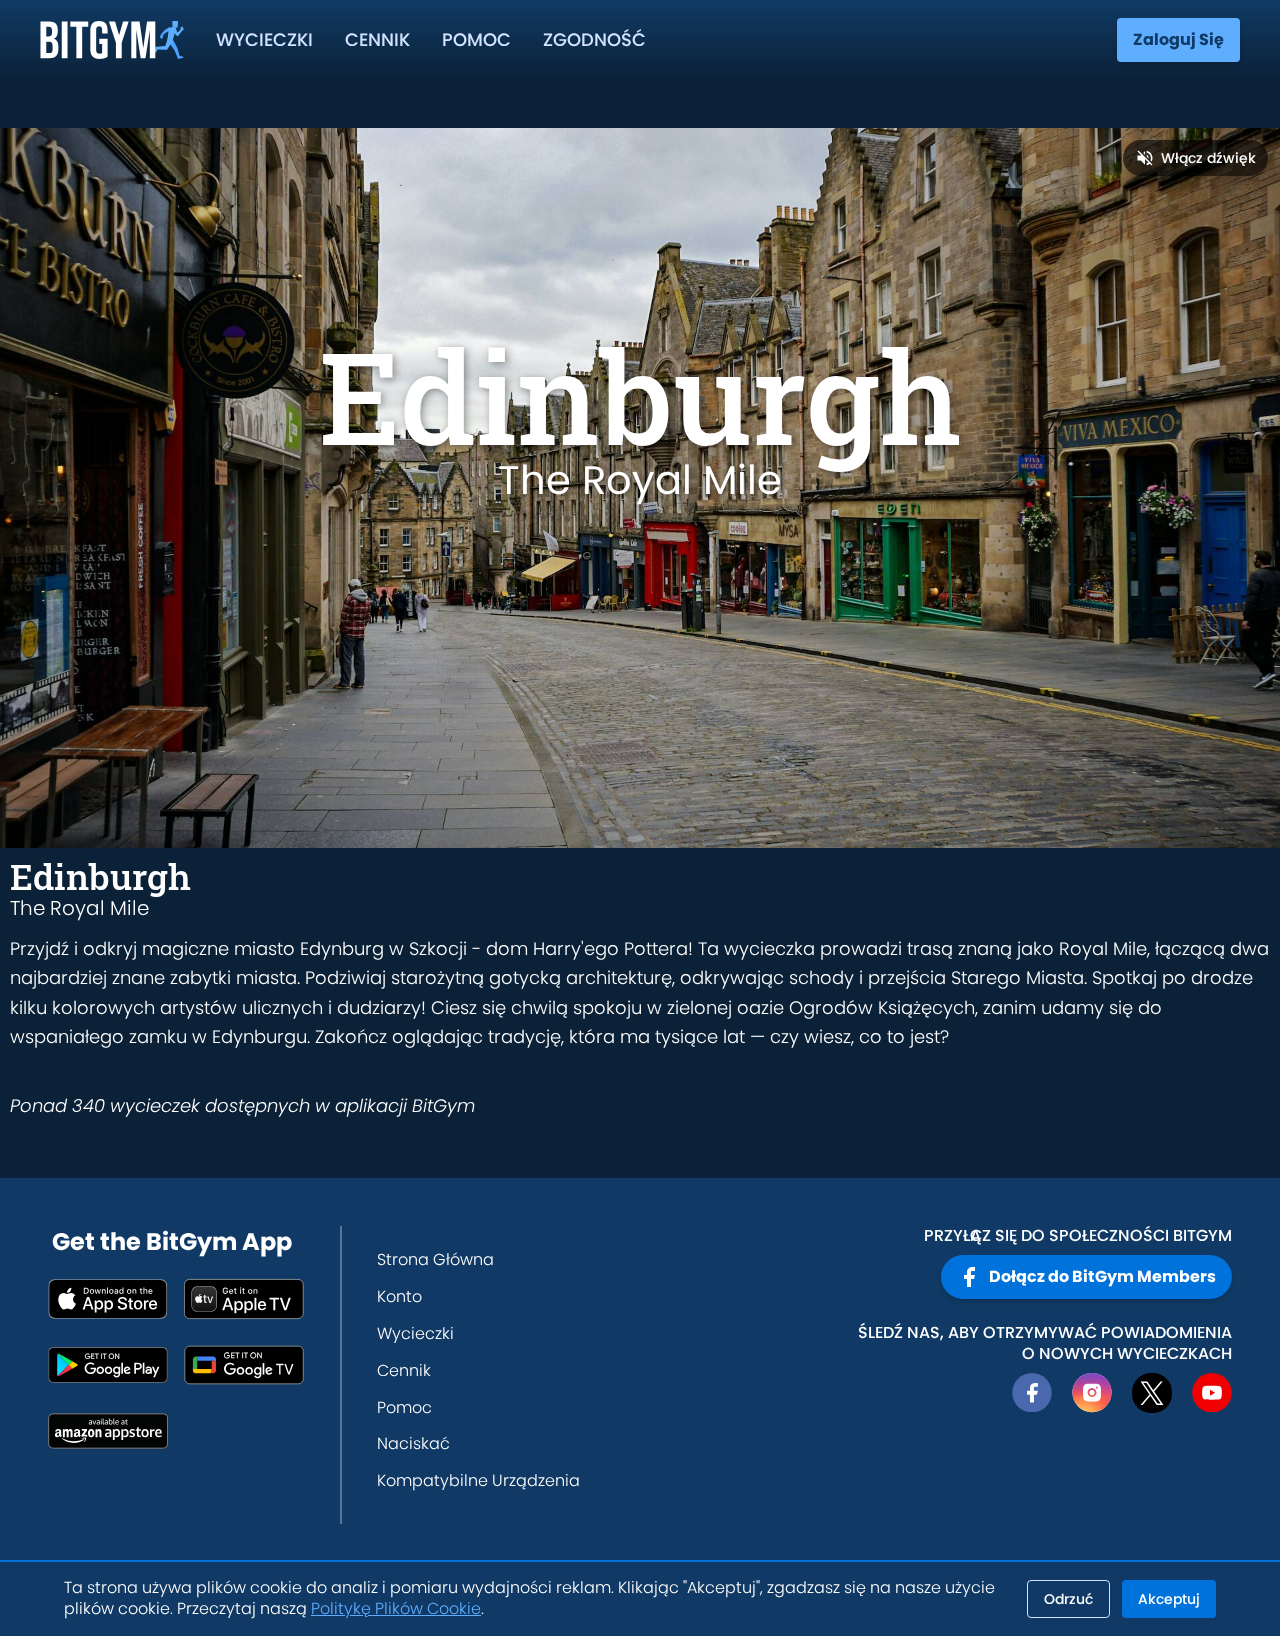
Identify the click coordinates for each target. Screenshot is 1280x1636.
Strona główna (435, 1259)
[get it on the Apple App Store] (108, 1299)
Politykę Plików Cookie (396, 1608)
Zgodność (594, 39)
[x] (1152, 1393)
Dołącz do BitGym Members (1102, 1276)
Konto (399, 1296)
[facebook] (1032, 1393)
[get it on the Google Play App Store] (108, 1365)
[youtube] (1212, 1393)
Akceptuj (1169, 1599)
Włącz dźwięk (1208, 158)
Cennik (377, 39)
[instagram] (1092, 1393)
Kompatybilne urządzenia (478, 1480)
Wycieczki (264, 39)
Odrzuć (1068, 1599)
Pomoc (476, 39)
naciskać (413, 1443)
